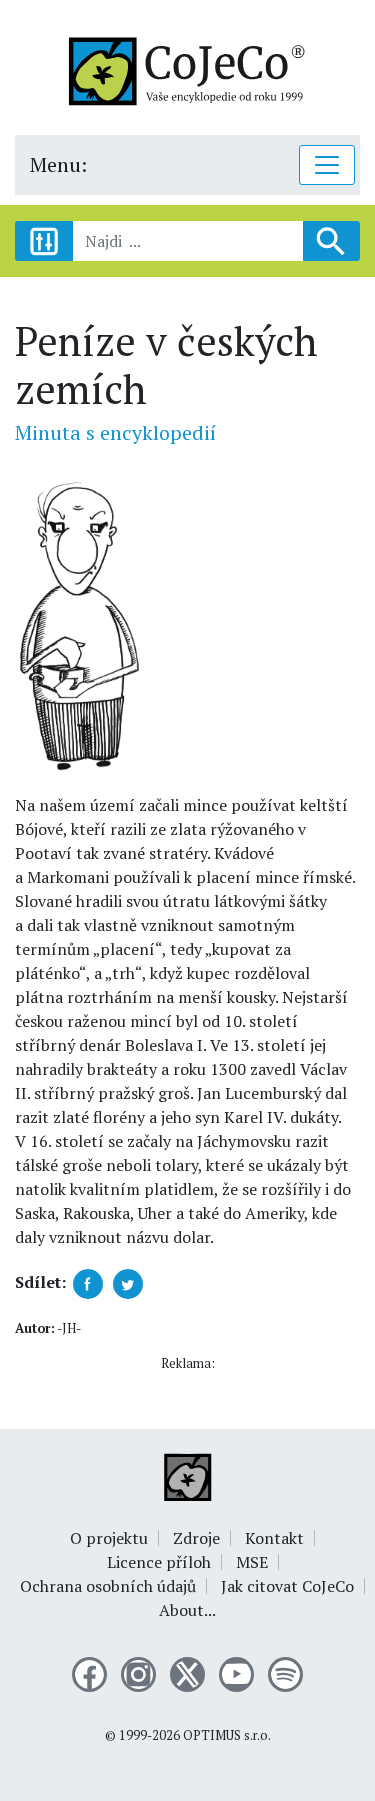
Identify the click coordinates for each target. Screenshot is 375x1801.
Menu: (58, 164)
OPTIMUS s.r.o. (227, 1735)
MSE (252, 1562)
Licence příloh (159, 1562)
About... (187, 1610)
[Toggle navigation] (327, 165)
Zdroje (196, 1538)
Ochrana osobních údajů (108, 1586)
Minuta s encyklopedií (115, 432)
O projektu (109, 1538)
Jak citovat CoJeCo (287, 1586)
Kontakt (274, 1538)
